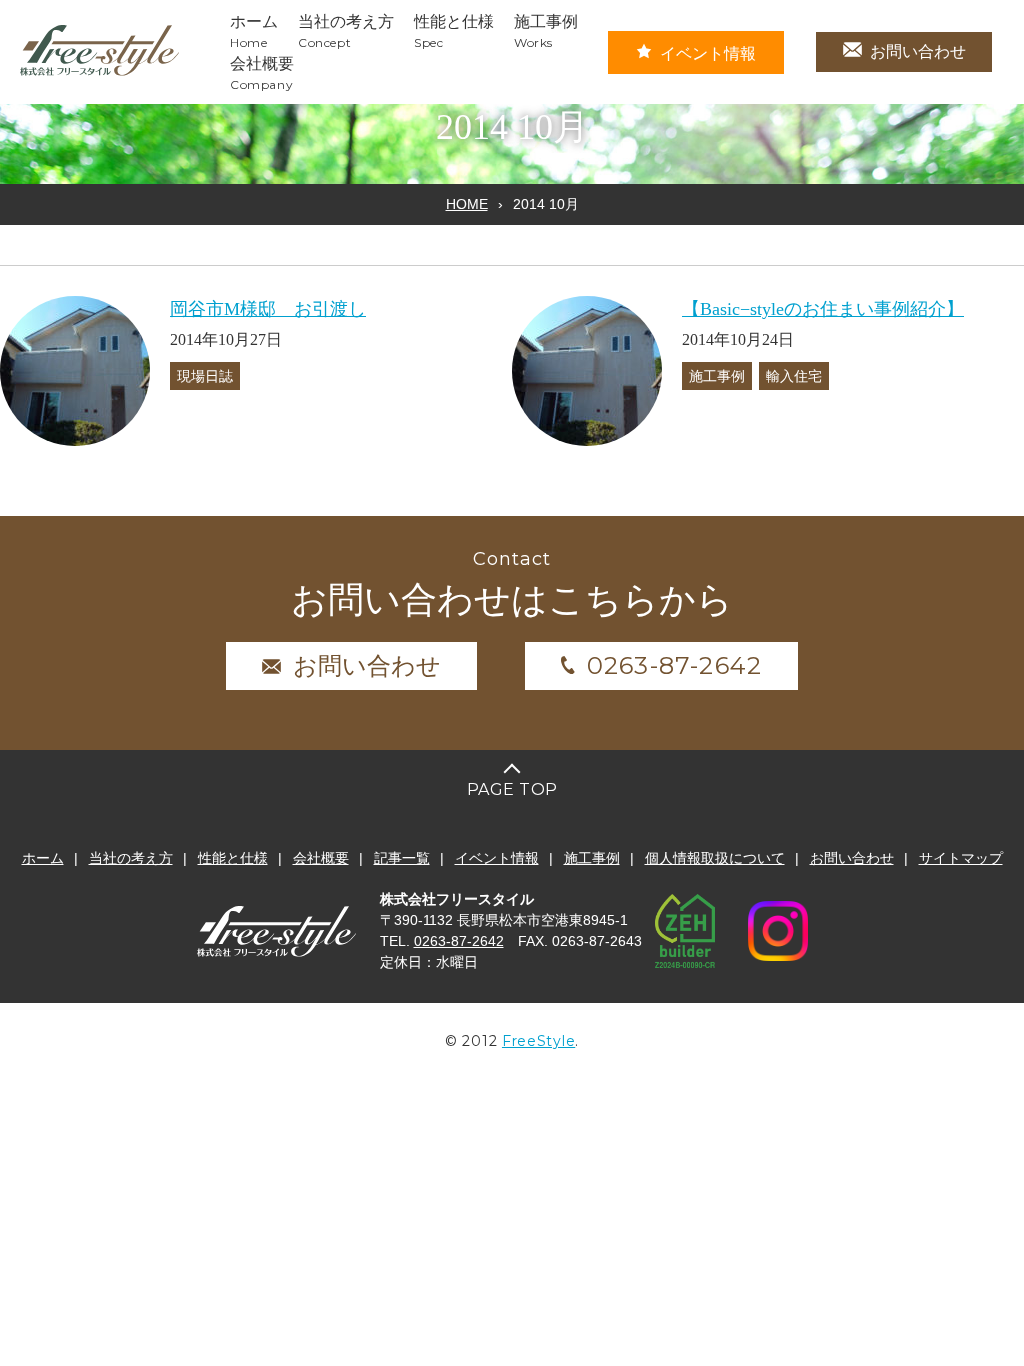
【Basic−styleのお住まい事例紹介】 (823, 309)
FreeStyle (538, 1041)
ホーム (43, 858)
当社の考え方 (131, 858)
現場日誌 (205, 376)
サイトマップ (961, 858)
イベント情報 (708, 53)
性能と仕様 (233, 858)
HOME (467, 204)
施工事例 (717, 376)
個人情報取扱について (715, 858)
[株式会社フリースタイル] (100, 72)
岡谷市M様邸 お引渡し (268, 309)
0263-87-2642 (674, 665)
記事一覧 (402, 858)
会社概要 (321, 858)
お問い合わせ (918, 51)
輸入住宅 (794, 376)
